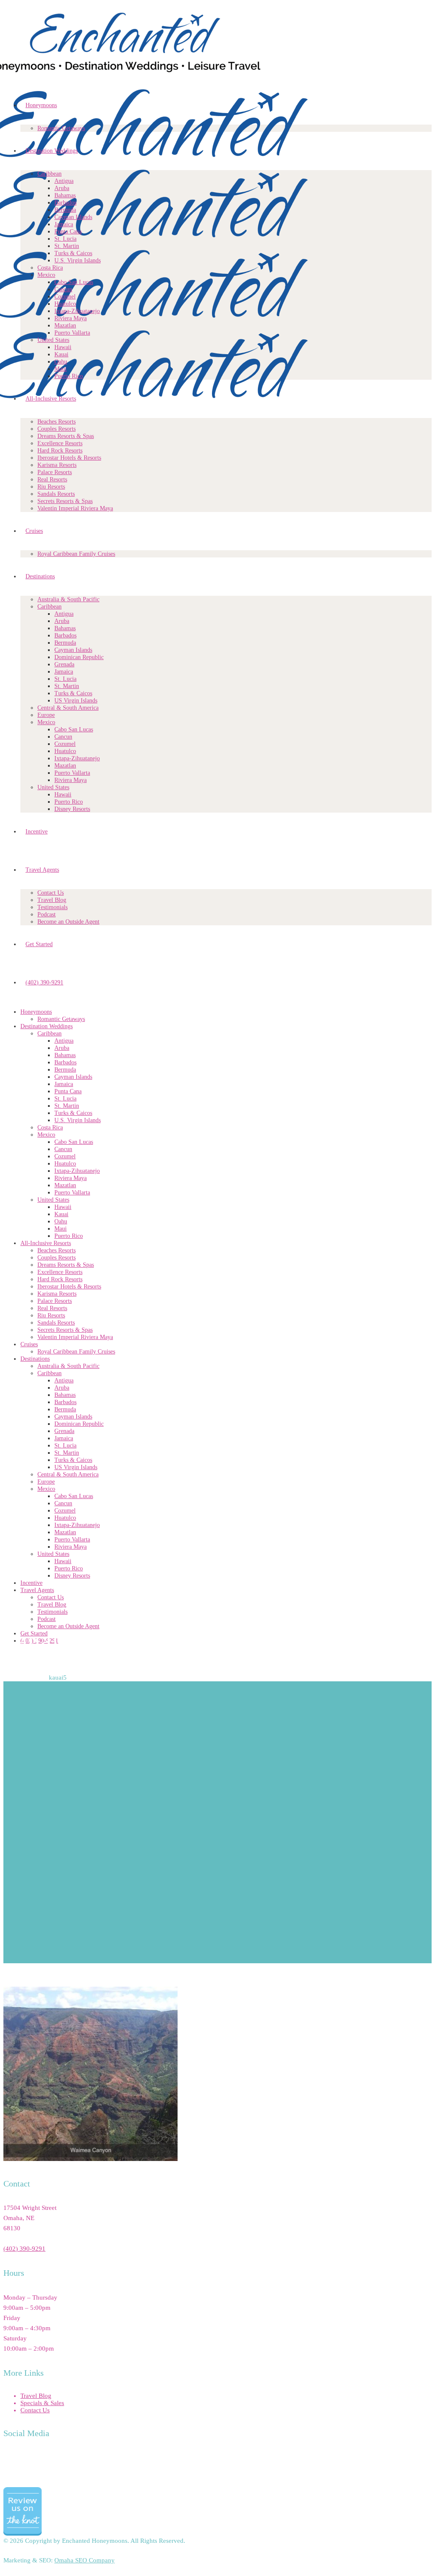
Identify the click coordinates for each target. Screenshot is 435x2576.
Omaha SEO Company (85, 2560)
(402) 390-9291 (24, 2249)
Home (11, 1678)
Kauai (34, 1678)
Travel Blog (36, 2396)
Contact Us (35, 2410)
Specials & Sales (42, 2403)
